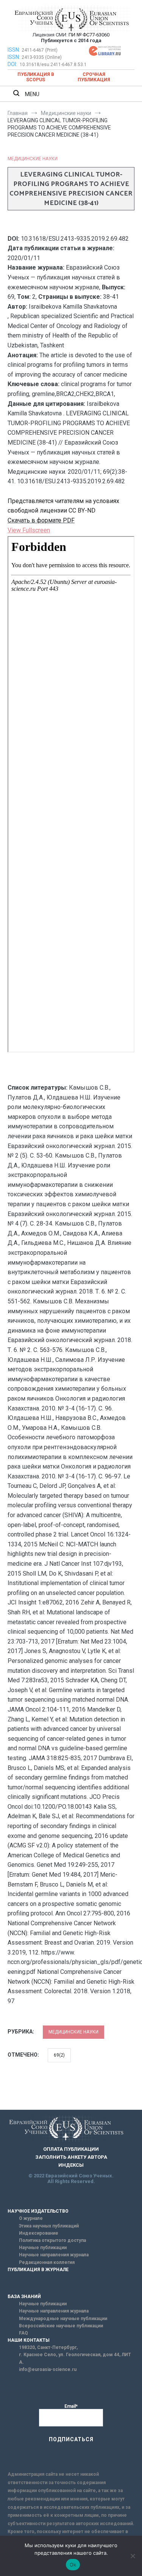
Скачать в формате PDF (41, 520)
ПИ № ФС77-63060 (89, 35)
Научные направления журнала (54, 2255)
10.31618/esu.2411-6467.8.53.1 (53, 65)
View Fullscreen (29, 530)
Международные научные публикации (63, 2319)
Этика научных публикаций (49, 2226)
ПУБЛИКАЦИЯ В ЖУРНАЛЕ (38, 2270)
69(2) (59, 2055)
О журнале (31, 2218)
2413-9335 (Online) (42, 57)
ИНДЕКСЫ (71, 2165)
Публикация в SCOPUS (36, 77)
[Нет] (133, 2556)
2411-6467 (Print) (40, 50)
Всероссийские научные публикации (61, 2326)
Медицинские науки (33, 159)
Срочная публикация (94, 77)
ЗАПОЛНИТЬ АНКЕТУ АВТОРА (71, 2157)
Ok (73, 2565)
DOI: (13, 64)
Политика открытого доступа (52, 2240)
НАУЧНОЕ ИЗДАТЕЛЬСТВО (38, 2211)
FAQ (23, 2333)
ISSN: (14, 50)
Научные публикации (43, 2248)
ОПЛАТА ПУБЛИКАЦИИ (71, 2149)
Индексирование (39, 2233)
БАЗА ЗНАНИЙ (24, 2297)
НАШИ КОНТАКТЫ (29, 2340)
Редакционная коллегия (47, 2262)
